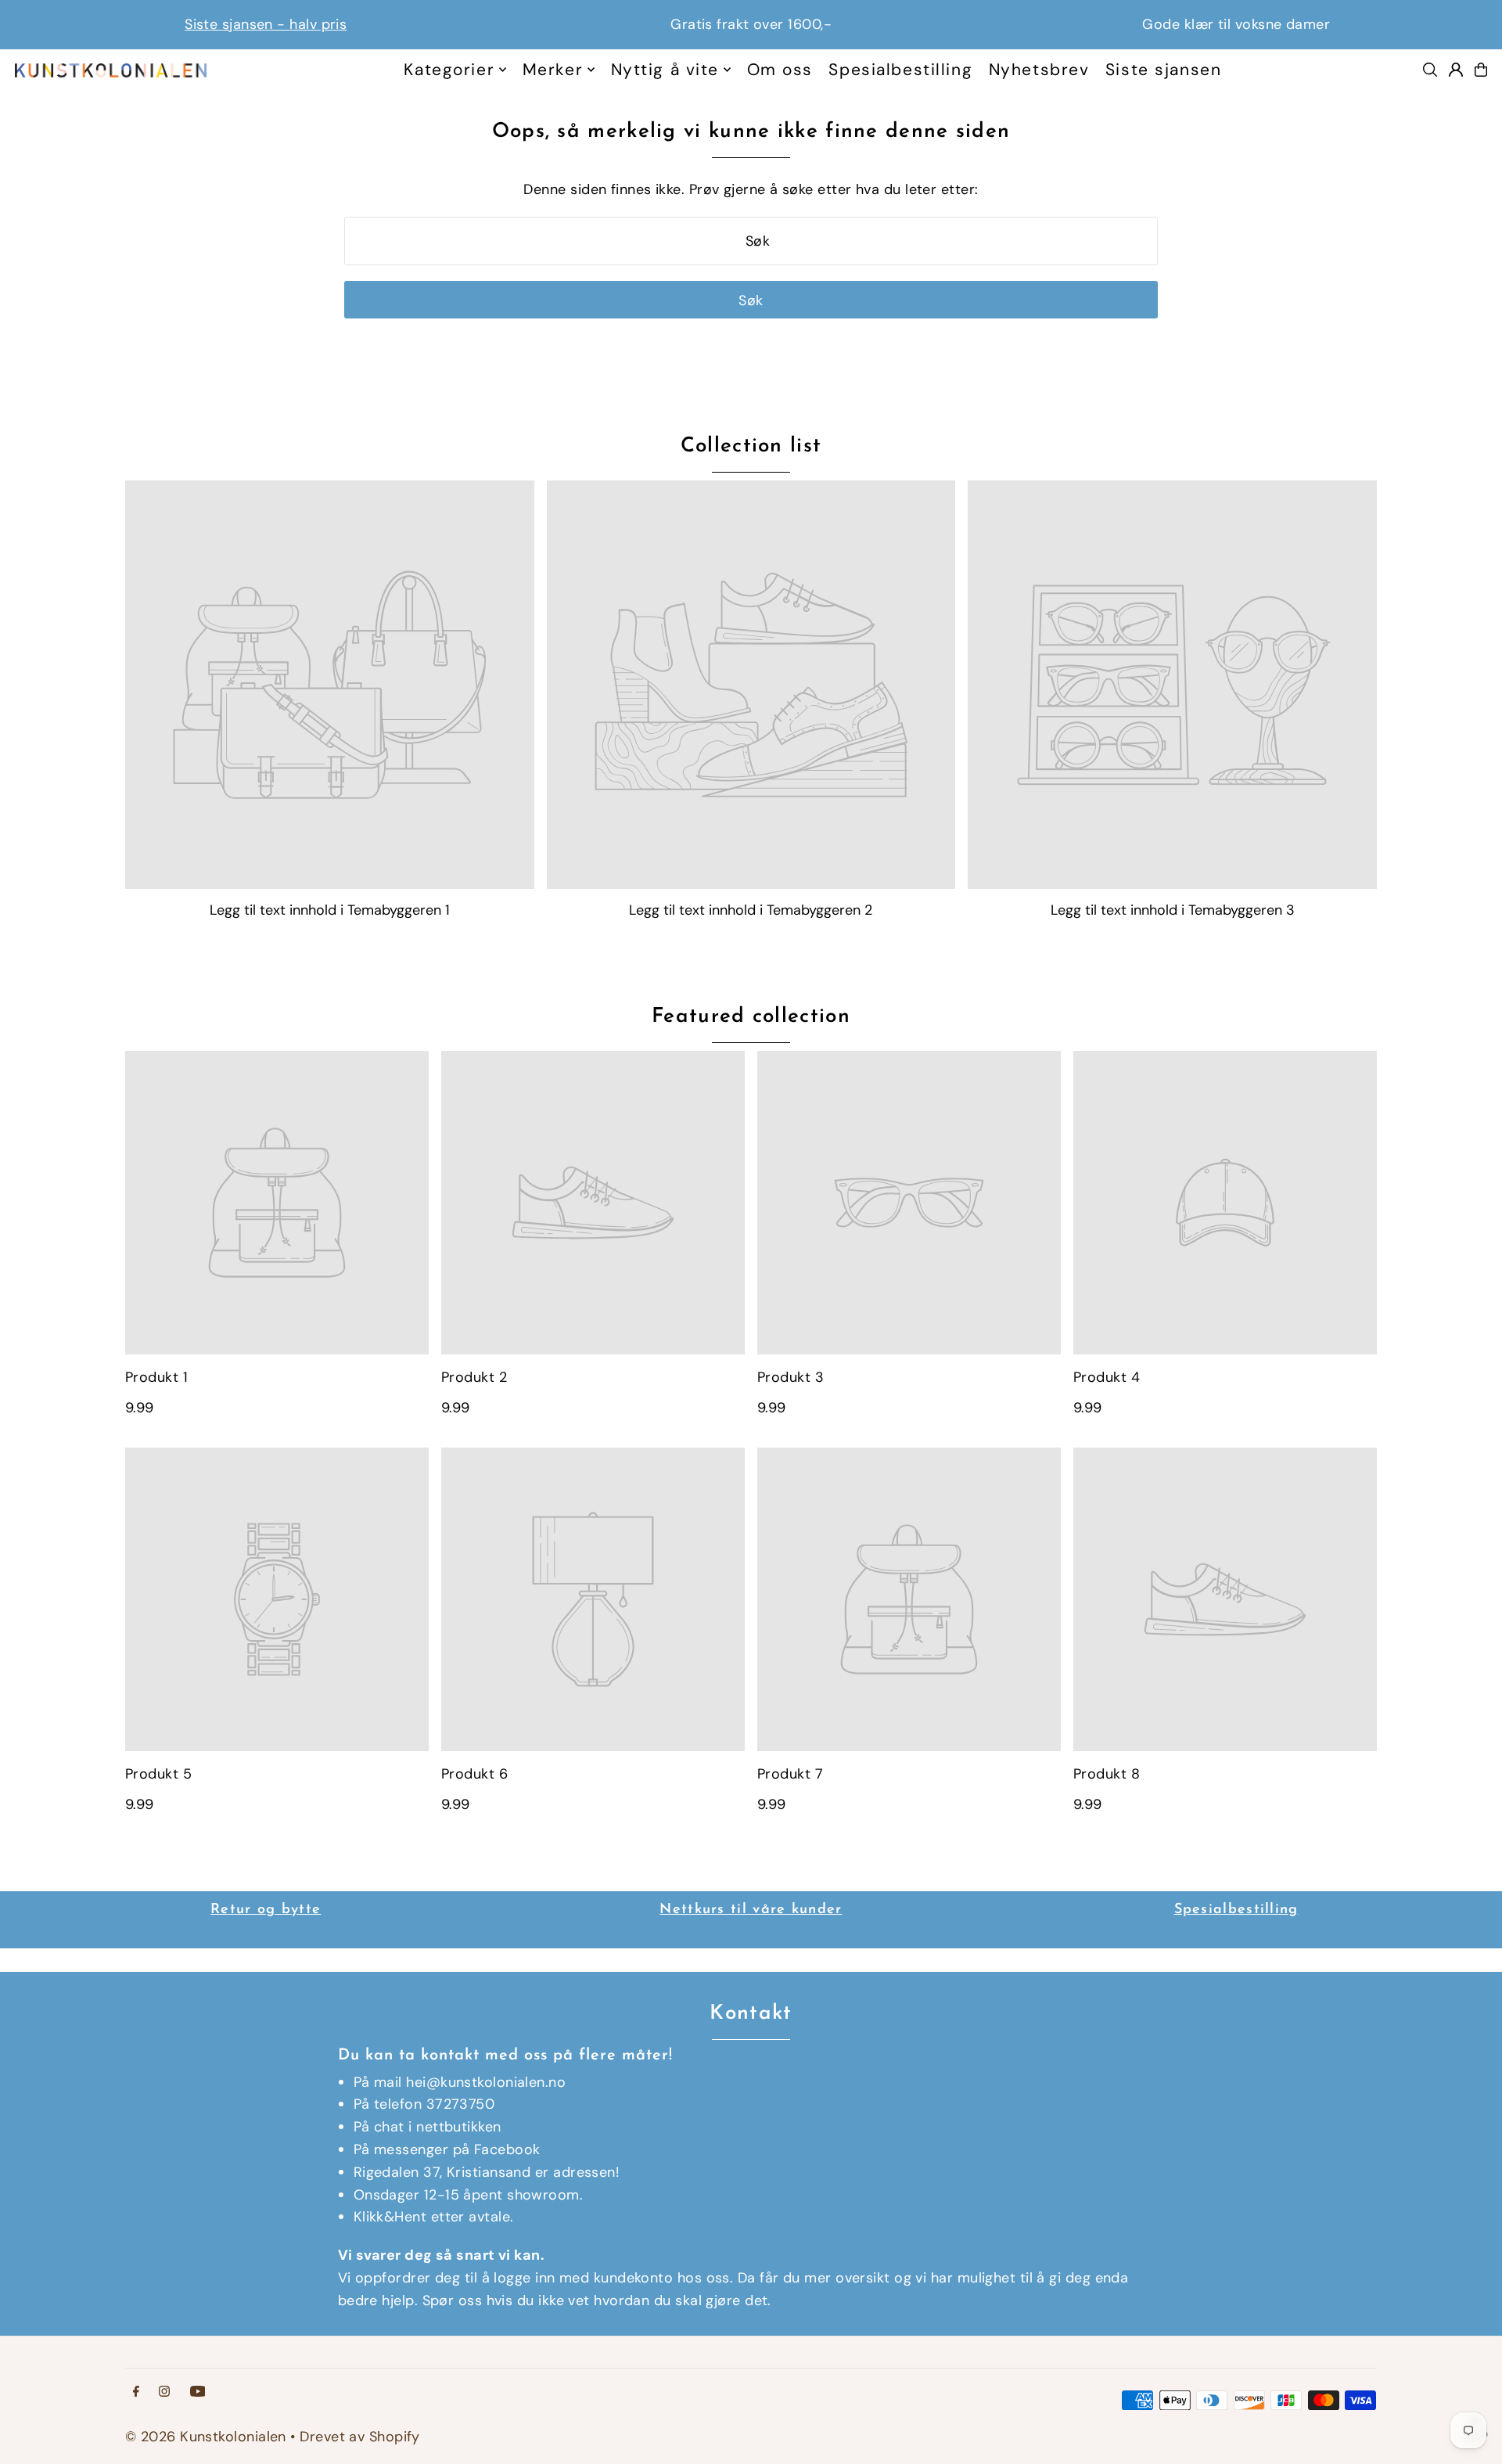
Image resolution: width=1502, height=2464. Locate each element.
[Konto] (1456, 70)
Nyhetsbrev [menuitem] (1039, 70)
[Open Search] (1430, 70)
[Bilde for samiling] (330, 685)
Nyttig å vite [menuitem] (665, 70)
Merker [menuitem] (553, 70)
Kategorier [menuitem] (449, 70)
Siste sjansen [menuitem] (1163, 70)
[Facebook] (136, 2392)
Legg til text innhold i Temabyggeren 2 (751, 910)
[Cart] (1481, 70)
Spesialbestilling (1236, 1910)
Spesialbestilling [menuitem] (900, 70)
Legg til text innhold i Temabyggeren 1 (330, 910)
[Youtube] (198, 2392)
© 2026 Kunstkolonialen (208, 2437)
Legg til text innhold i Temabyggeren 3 (1173, 910)
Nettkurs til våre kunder (751, 1910)
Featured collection (751, 1017)
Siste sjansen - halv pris (266, 24)
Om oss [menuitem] (780, 70)
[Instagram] (164, 2392)
